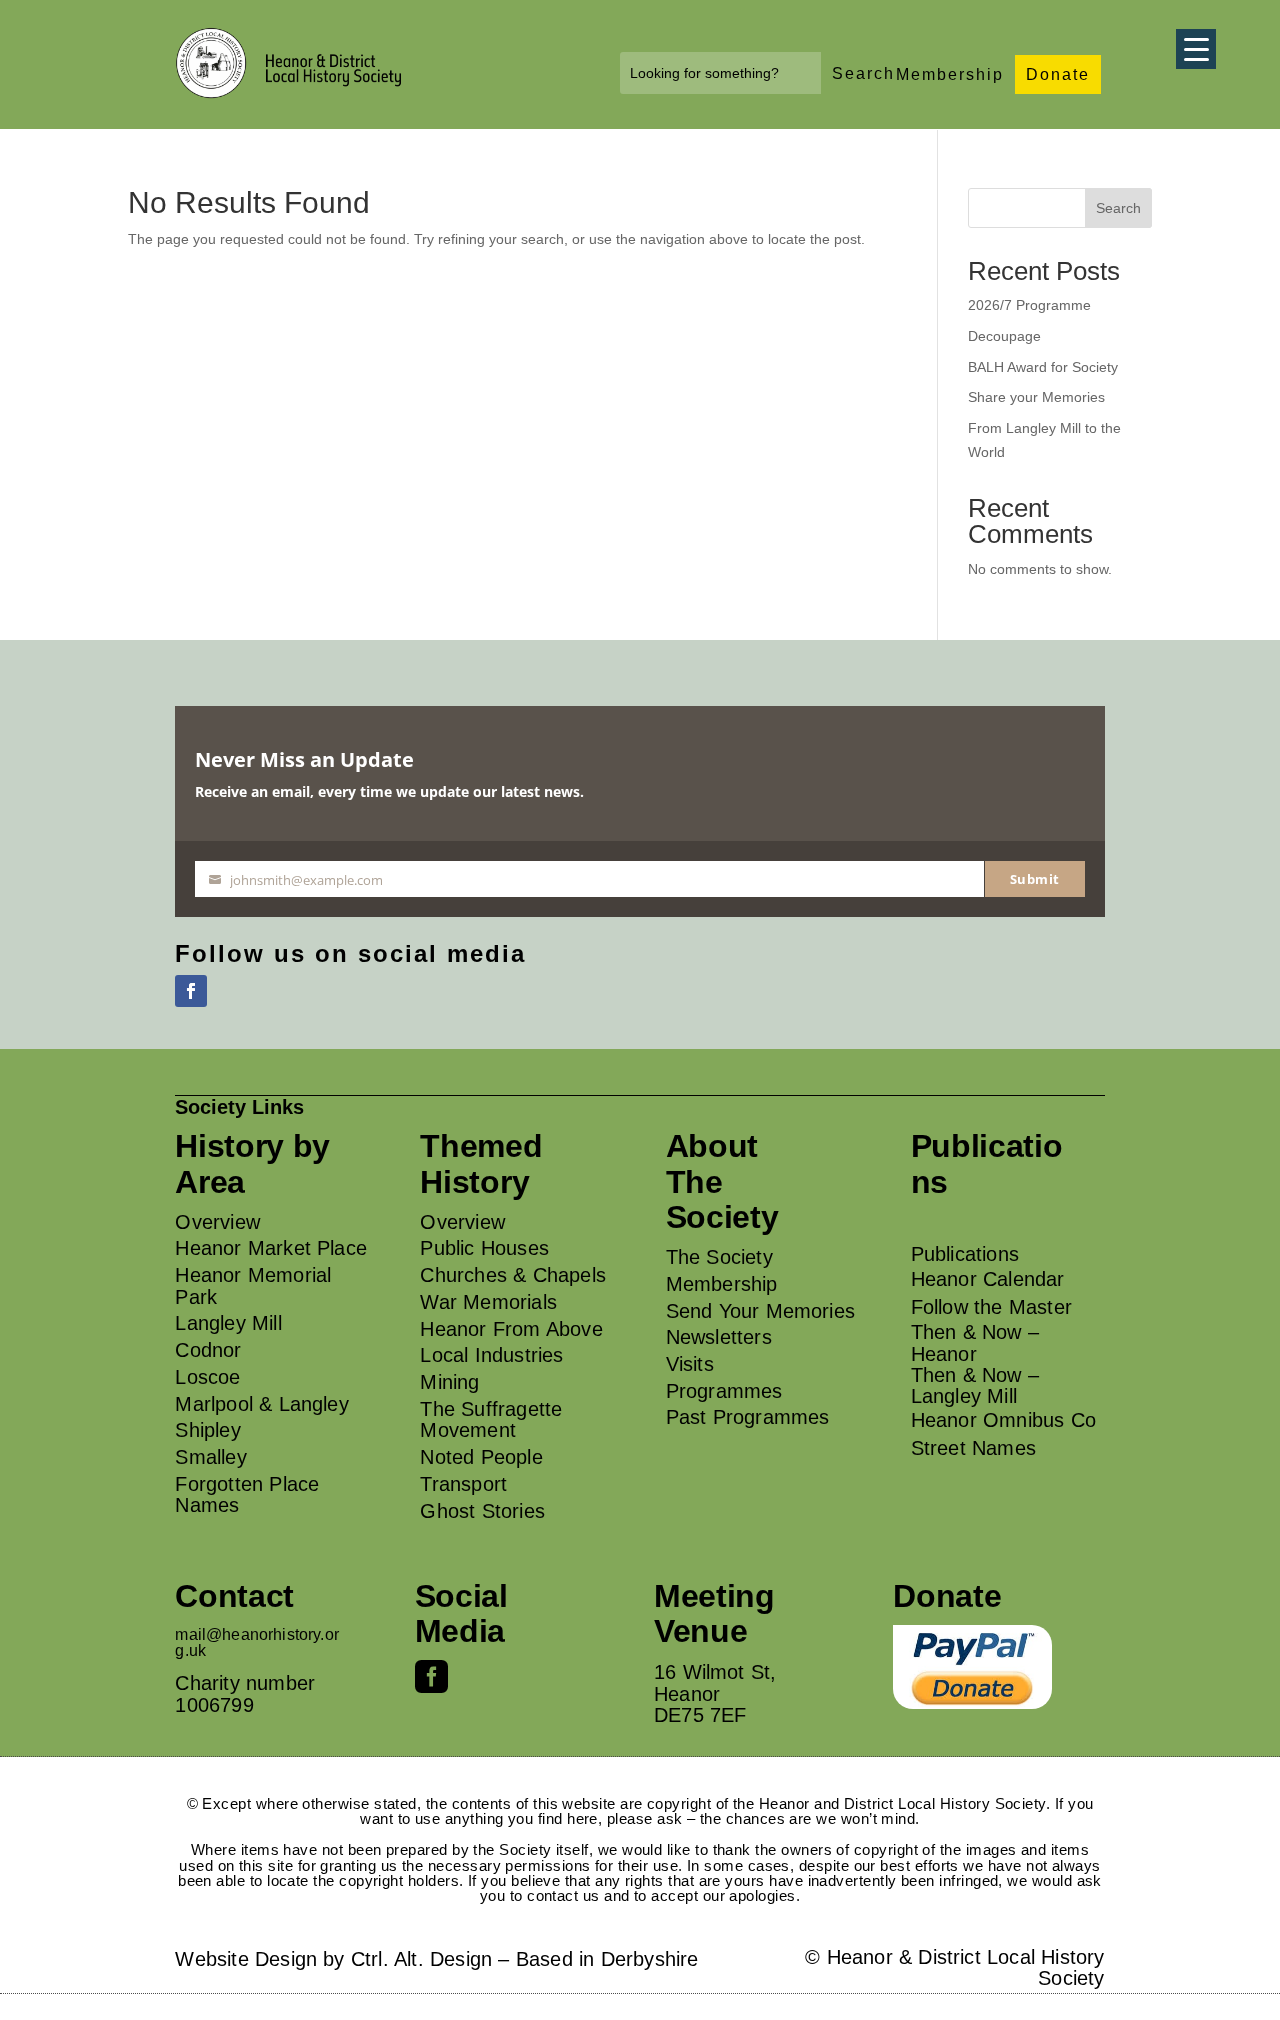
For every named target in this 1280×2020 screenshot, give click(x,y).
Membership (950, 75)
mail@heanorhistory (247, 1634)
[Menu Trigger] (1196, 49)
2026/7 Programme (1029, 305)
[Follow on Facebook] (191, 991)
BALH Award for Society (1043, 367)
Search (1118, 208)
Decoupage (1004, 336)
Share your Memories (1036, 397)
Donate (1058, 75)
